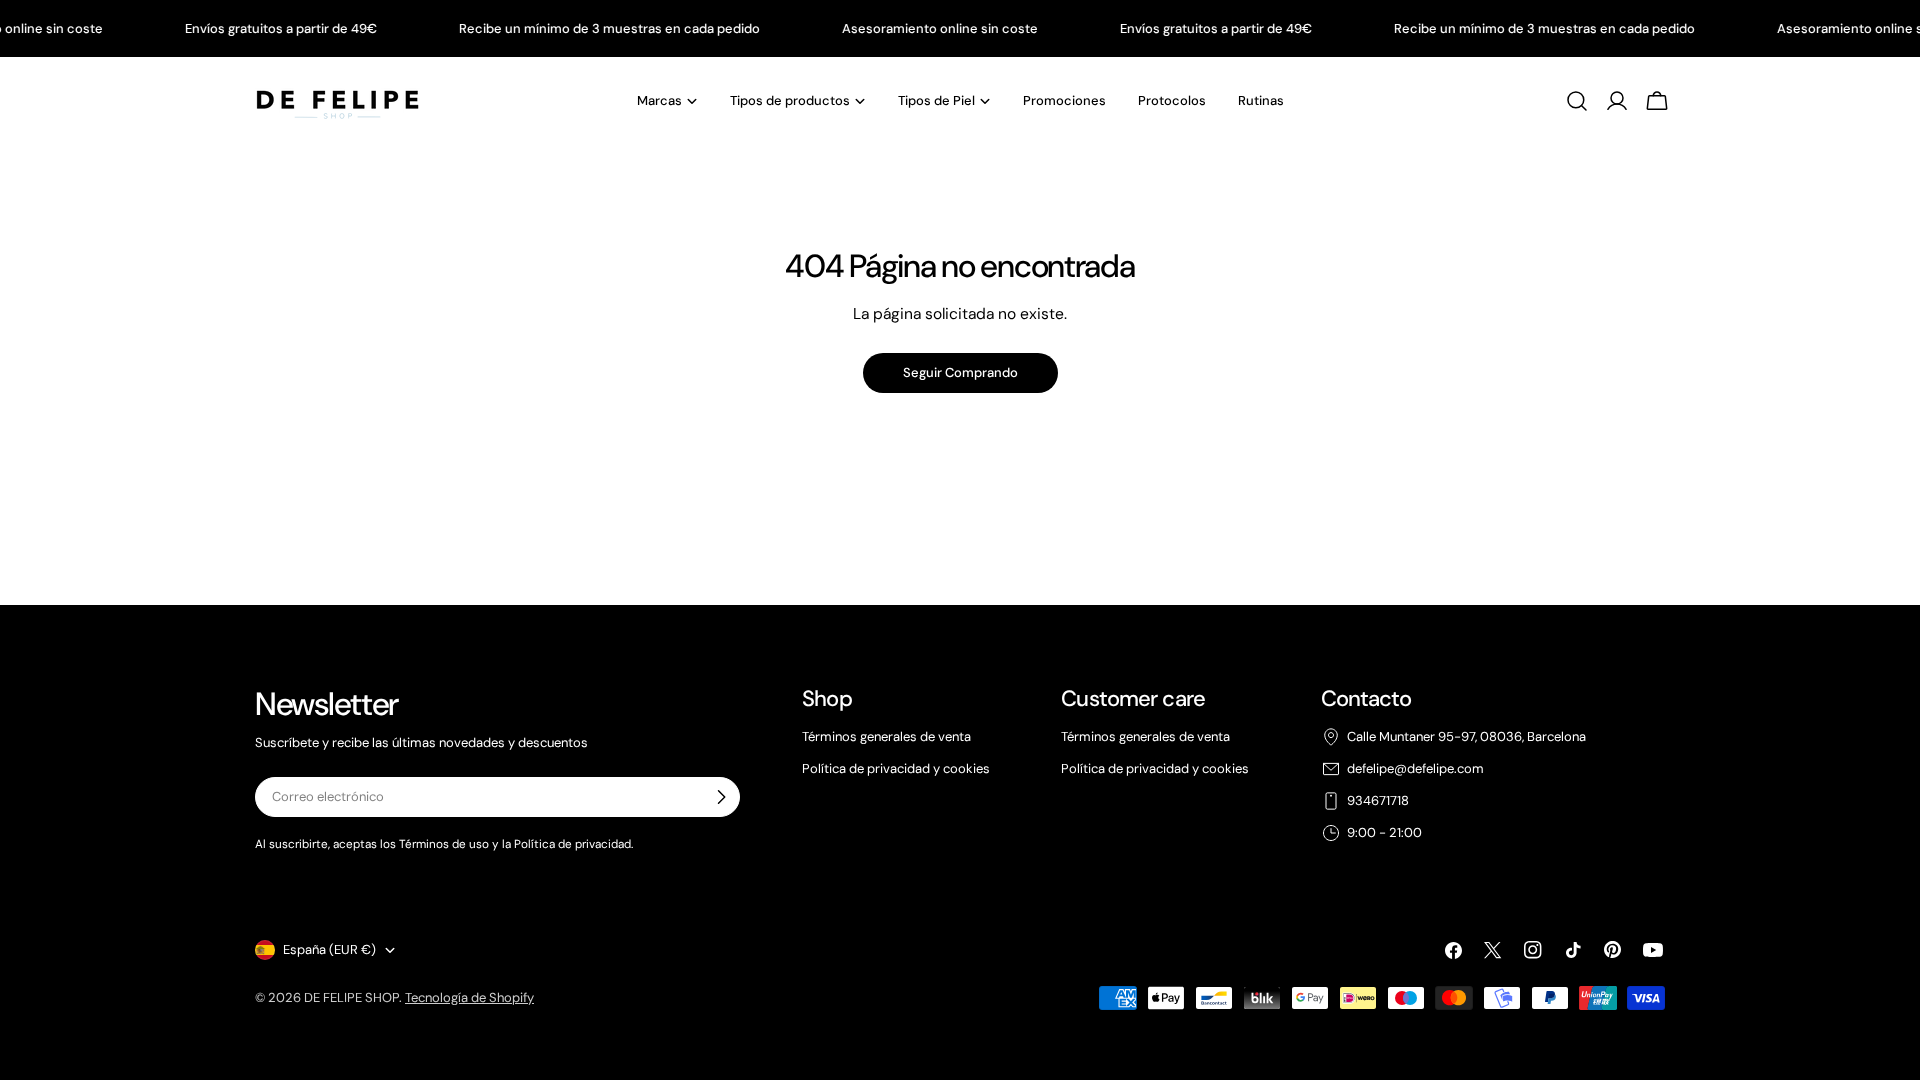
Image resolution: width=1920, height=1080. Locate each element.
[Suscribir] (721, 797)
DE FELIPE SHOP (351, 997)
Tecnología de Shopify (469, 997)
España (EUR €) (329, 949)
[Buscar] (1577, 101)
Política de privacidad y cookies (896, 768)
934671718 (1378, 800)
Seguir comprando (960, 372)
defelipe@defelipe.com (1415, 768)
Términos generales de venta (886, 736)
